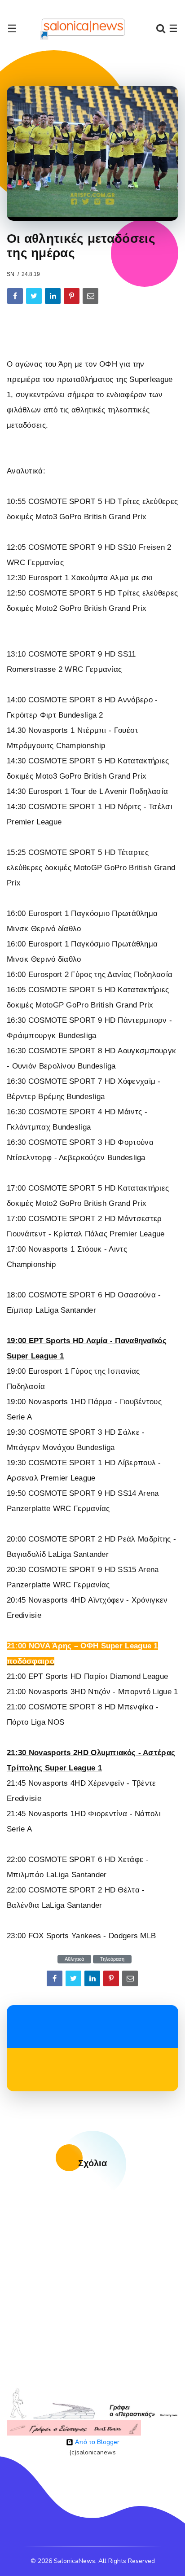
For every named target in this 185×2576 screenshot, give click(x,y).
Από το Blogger (96, 2442)
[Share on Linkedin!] (53, 296)
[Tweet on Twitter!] (34, 296)
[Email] (90, 296)
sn (11, 274)
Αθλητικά (74, 1959)
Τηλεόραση (112, 1959)
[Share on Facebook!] (15, 296)
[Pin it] (72, 296)
